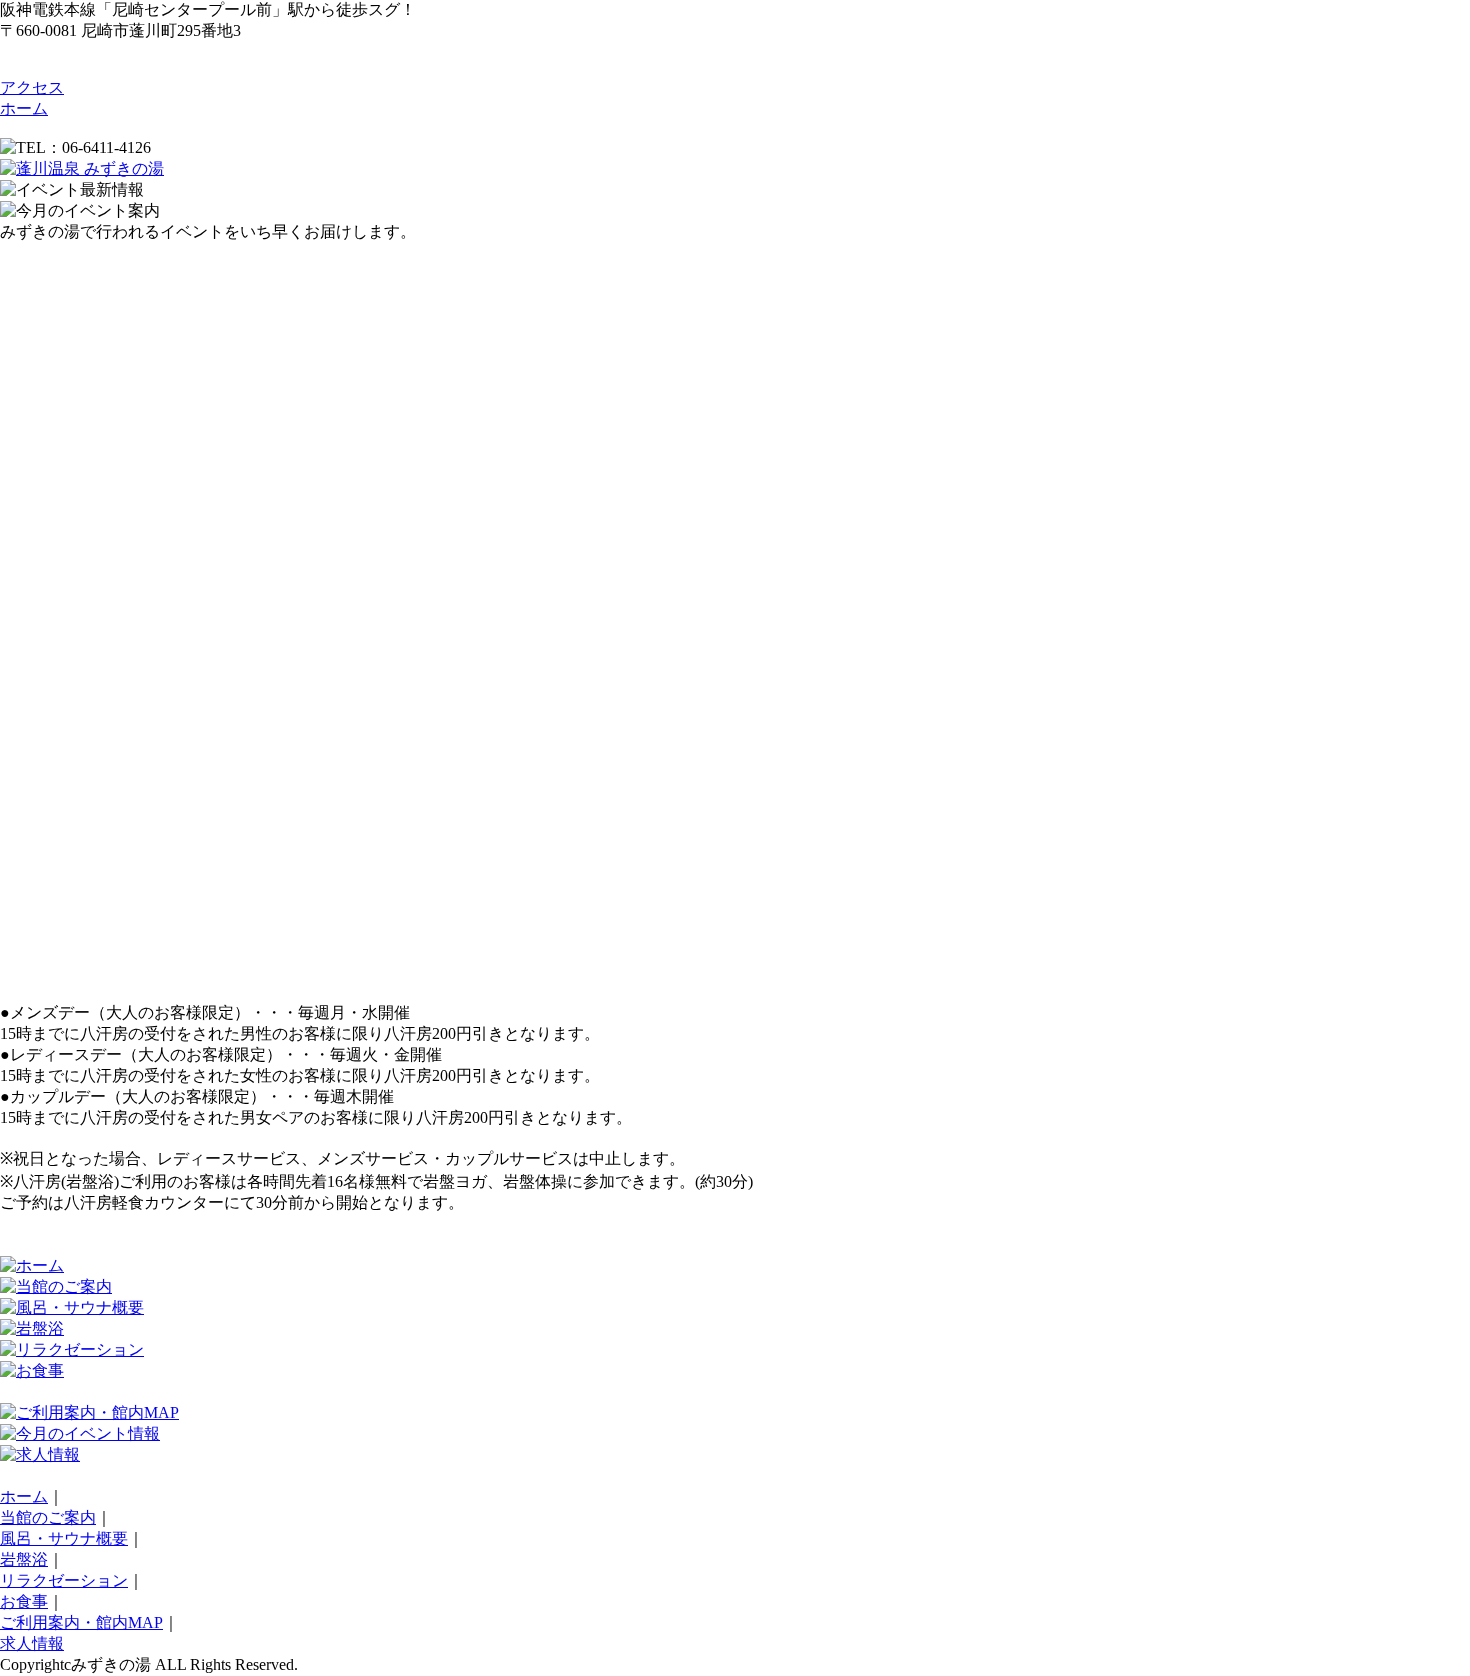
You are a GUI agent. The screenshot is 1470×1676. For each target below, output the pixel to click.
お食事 (24, 1601)
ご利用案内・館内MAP (81, 1622)
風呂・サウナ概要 (64, 1538)
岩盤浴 (24, 1559)
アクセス (32, 87)
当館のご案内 (48, 1517)
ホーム (24, 108)
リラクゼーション (64, 1580)
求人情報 (32, 1643)
